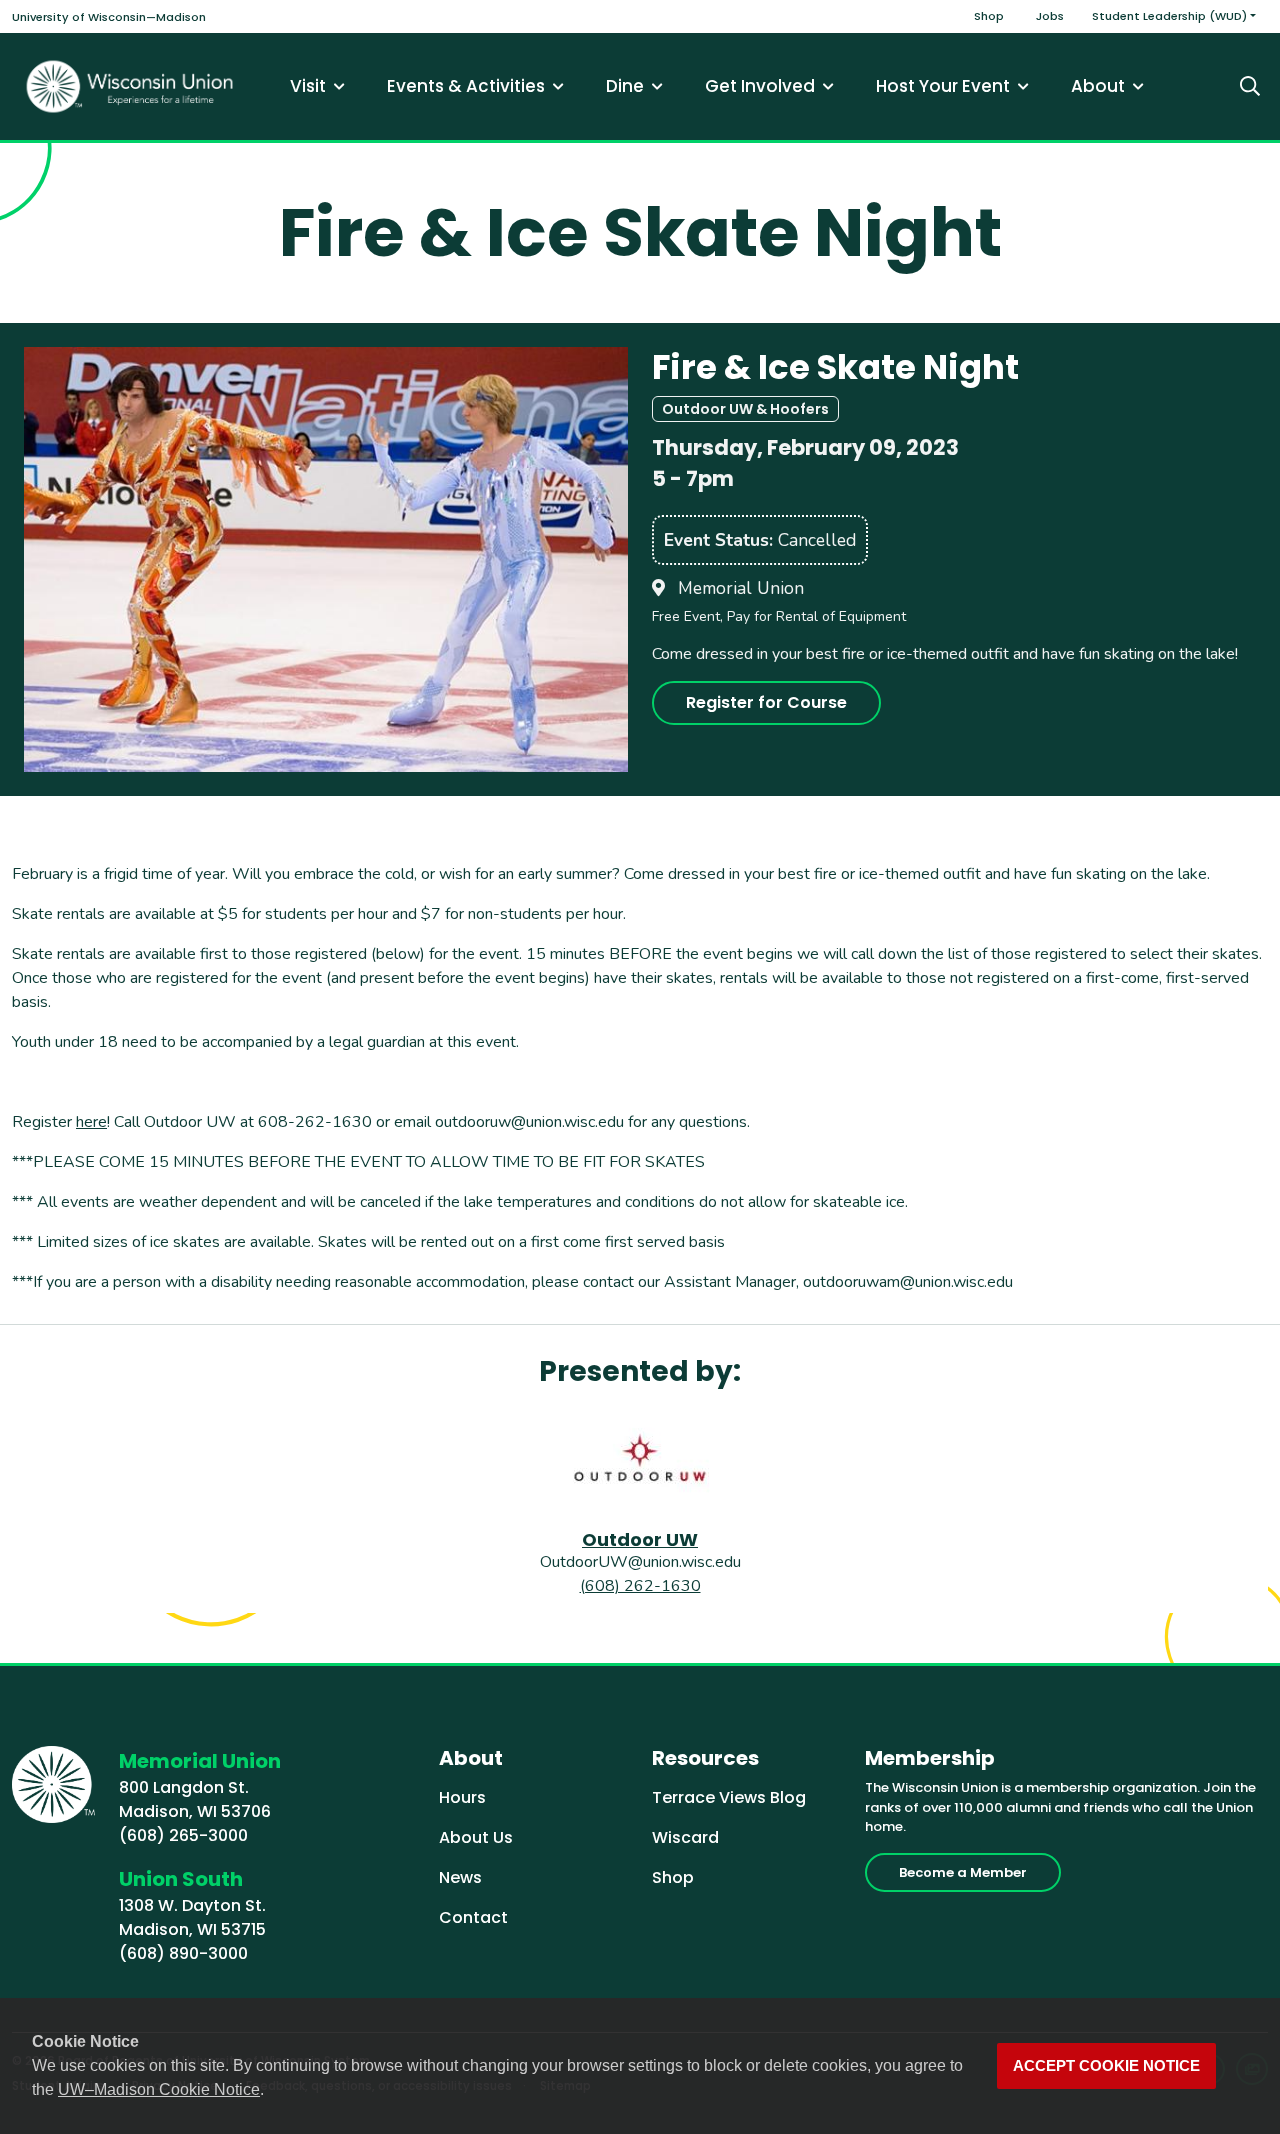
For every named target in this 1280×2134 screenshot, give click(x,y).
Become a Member (963, 1872)
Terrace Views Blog (729, 1797)
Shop (989, 16)
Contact (473, 1917)
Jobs (1050, 16)
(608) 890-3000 (183, 1953)
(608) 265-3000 (183, 1835)
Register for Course (766, 702)
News (460, 1877)
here (91, 1122)
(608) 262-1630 (640, 1586)
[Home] (130, 86)
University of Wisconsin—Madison (109, 17)
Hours (462, 1797)
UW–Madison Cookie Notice (159, 2089)
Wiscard (685, 1837)
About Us (476, 1837)
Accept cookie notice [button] (1106, 2066)
